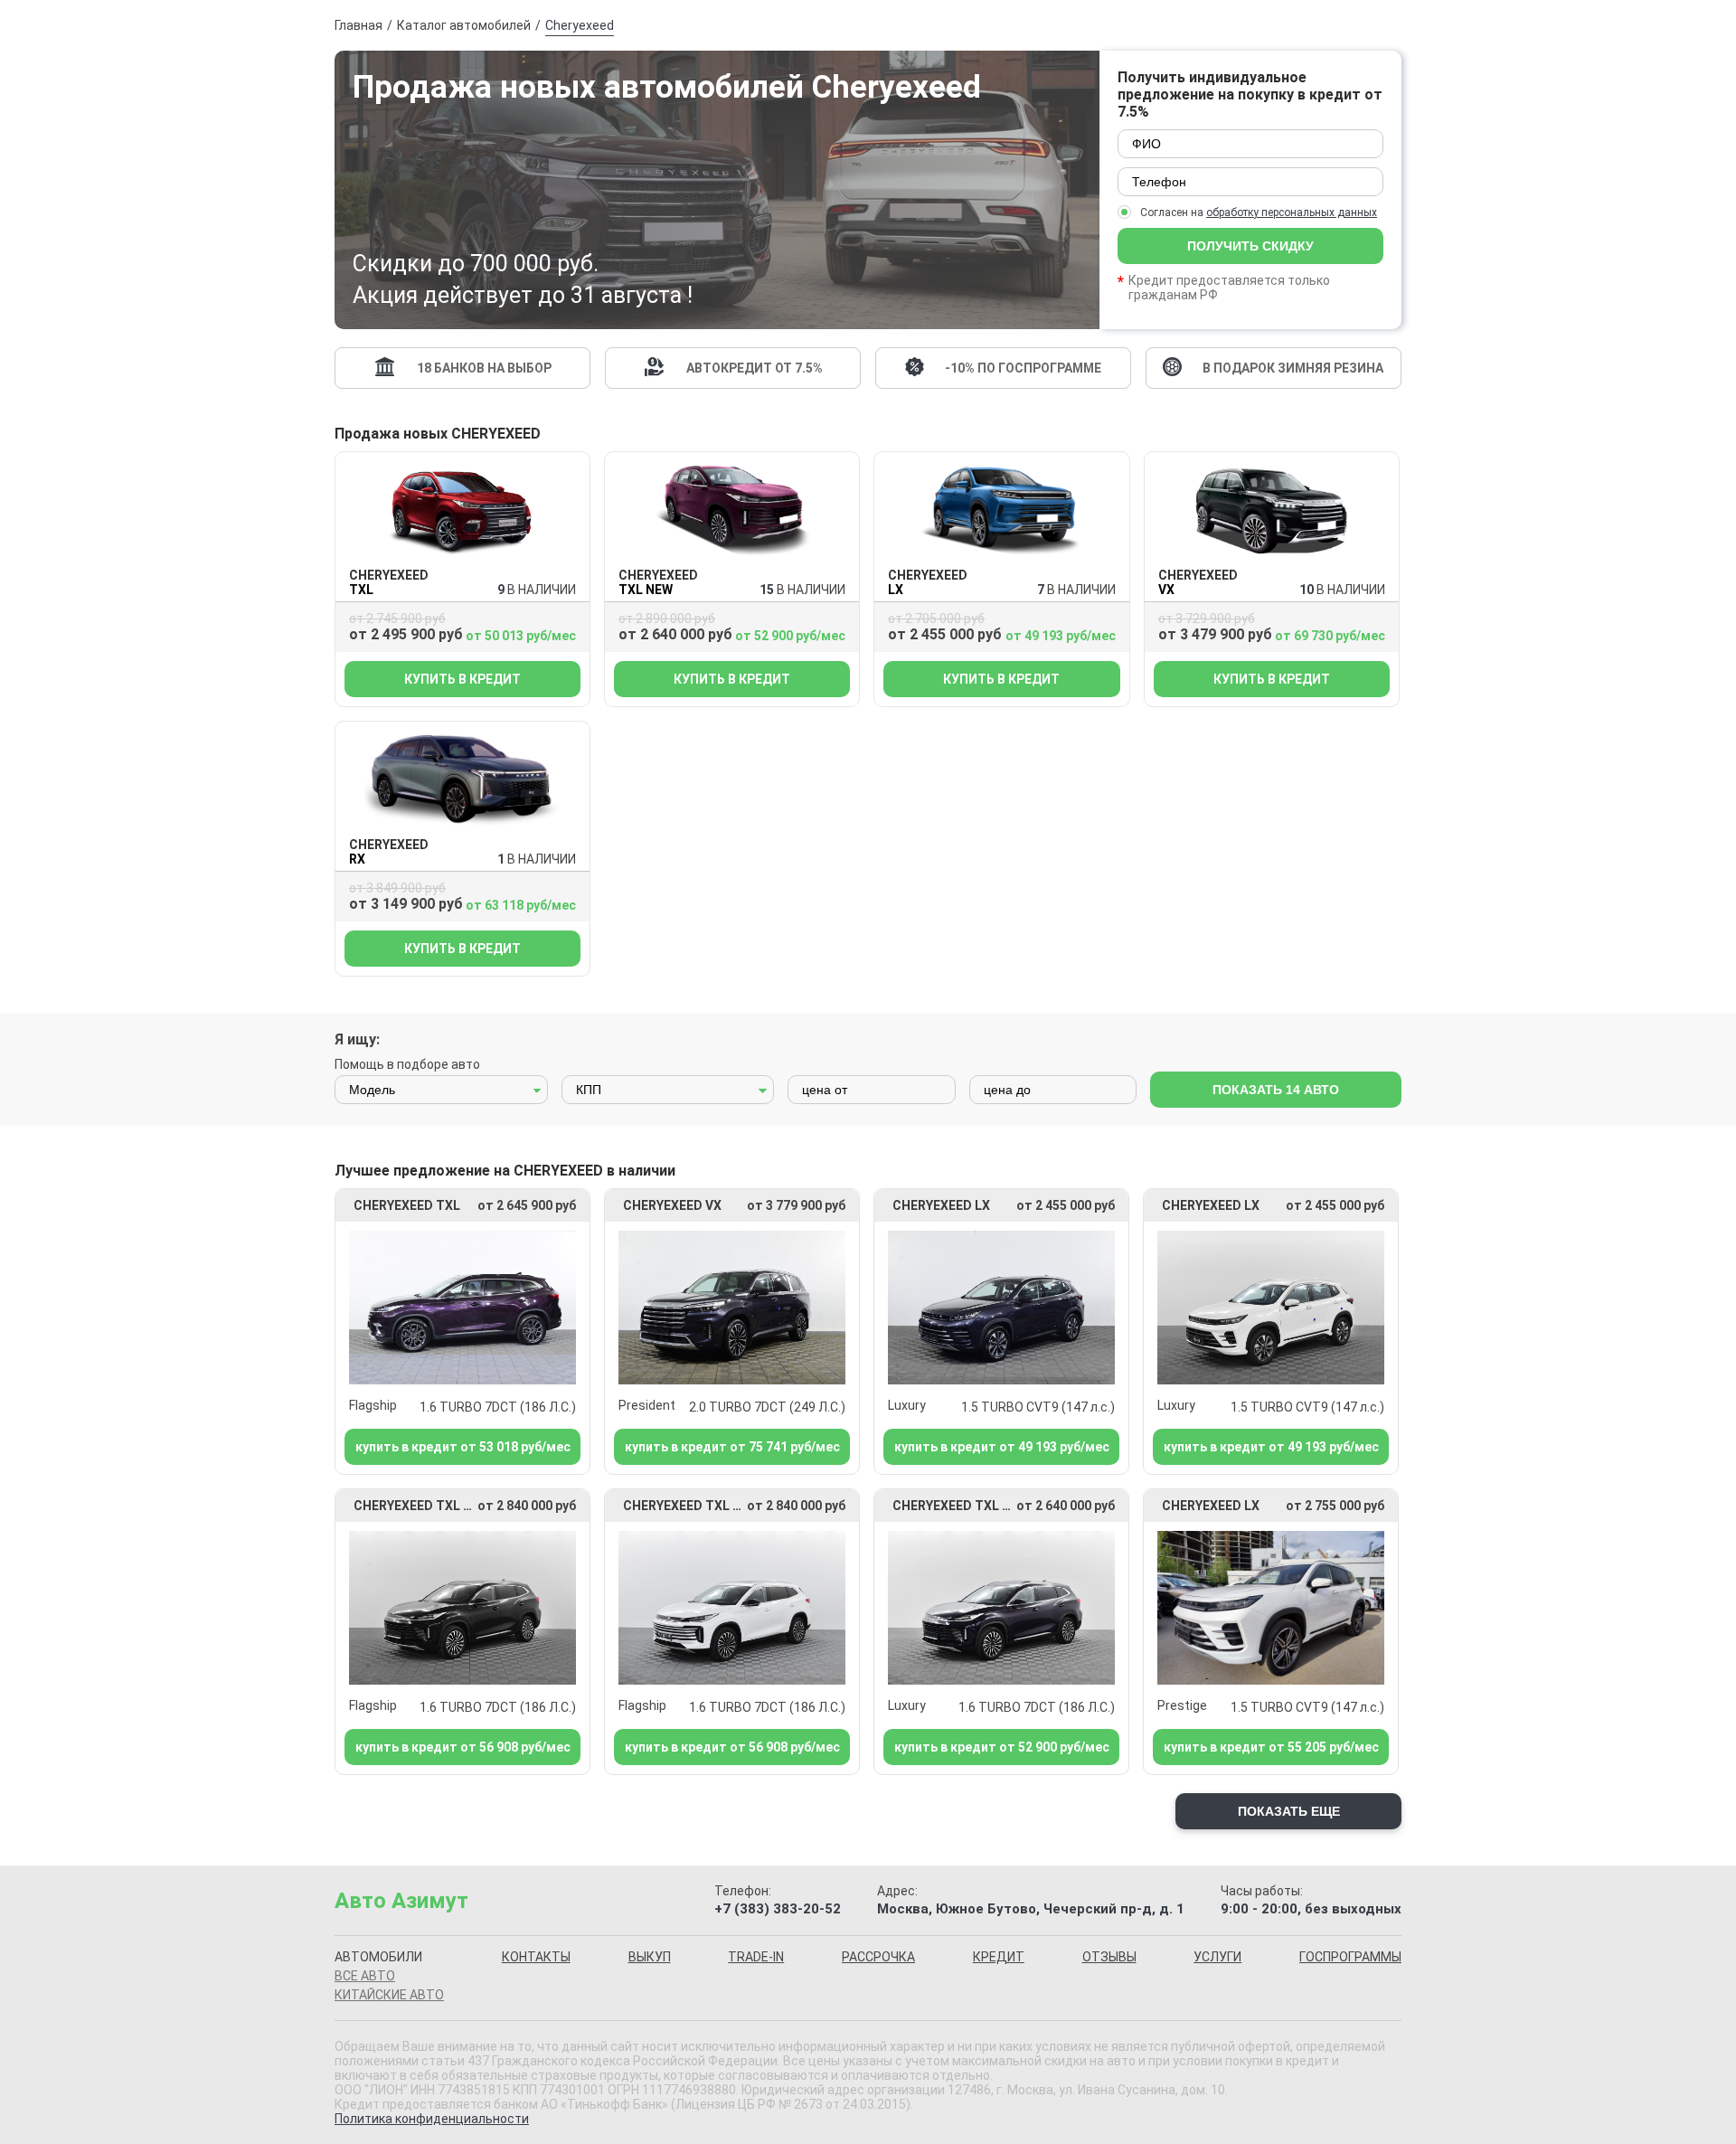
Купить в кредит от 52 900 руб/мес (1002, 1747)
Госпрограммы (1350, 1957)
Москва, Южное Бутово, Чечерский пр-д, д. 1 (1031, 1909)
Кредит (999, 1957)
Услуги (1217, 1957)
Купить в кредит (462, 679)
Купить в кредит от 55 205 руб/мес (1271, 1747)
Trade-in (756, 1957)
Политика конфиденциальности (432, 2119)
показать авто (1276, 1090)
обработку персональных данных (1292, 213)
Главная (359, 25)
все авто (365, 1976)
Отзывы (1109, 1957)
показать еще (1289, 1811)
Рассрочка (878, 1957)
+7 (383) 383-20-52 (778, 1909)
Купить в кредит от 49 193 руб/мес (1002, 1447)
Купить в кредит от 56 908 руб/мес (463, 1747)
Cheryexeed (580, 25)
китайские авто (389, 1995)
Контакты (536, 1957)
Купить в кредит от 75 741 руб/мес (732, 1447)
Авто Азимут (401, 1901)
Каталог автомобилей (464, 25)
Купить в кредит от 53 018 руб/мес (463, 1447)
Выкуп (650, 1957)
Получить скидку (1250, 246)
